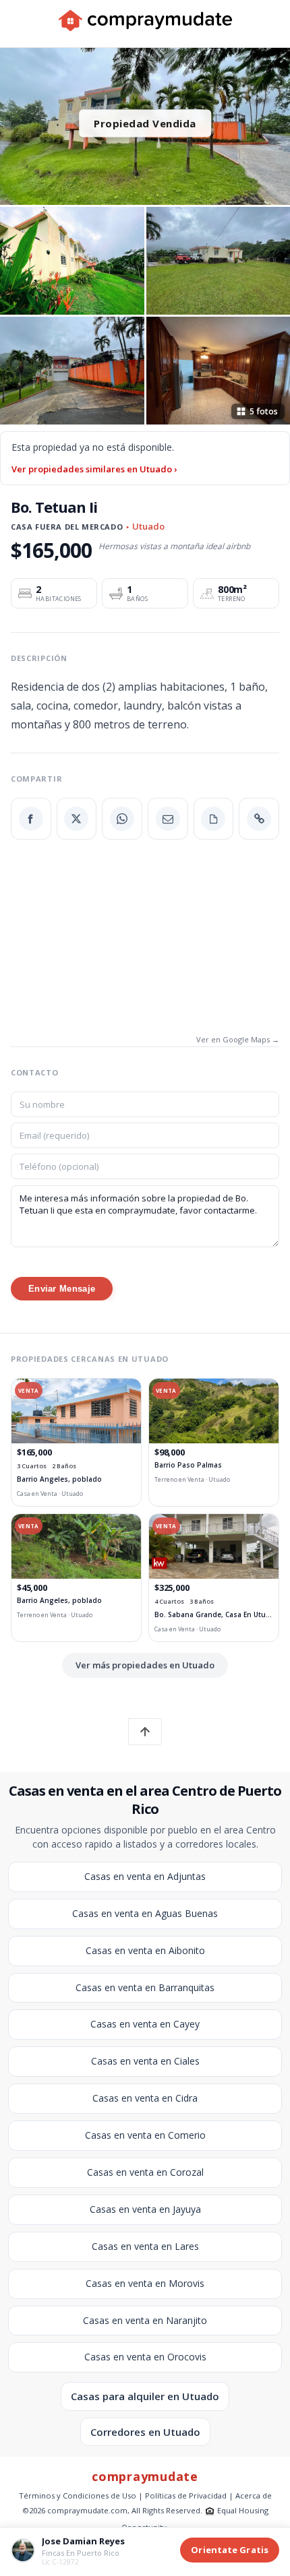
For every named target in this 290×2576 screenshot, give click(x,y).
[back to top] (145, 1732)
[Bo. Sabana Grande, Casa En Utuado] (214, 1546)
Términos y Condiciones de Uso (78, 2495)
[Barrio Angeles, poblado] (76, 1411)
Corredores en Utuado (145, 2432)
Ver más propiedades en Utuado (145, 1665)
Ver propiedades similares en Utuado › (94, 469)
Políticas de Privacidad (186, 2495)
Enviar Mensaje (62, 1289)
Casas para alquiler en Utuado (145, 2396)
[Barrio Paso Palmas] (214, 1411)
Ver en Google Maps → (238, 1039)
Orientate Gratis (230, 2550)
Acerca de (254, 2495)
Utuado (148, 526)
